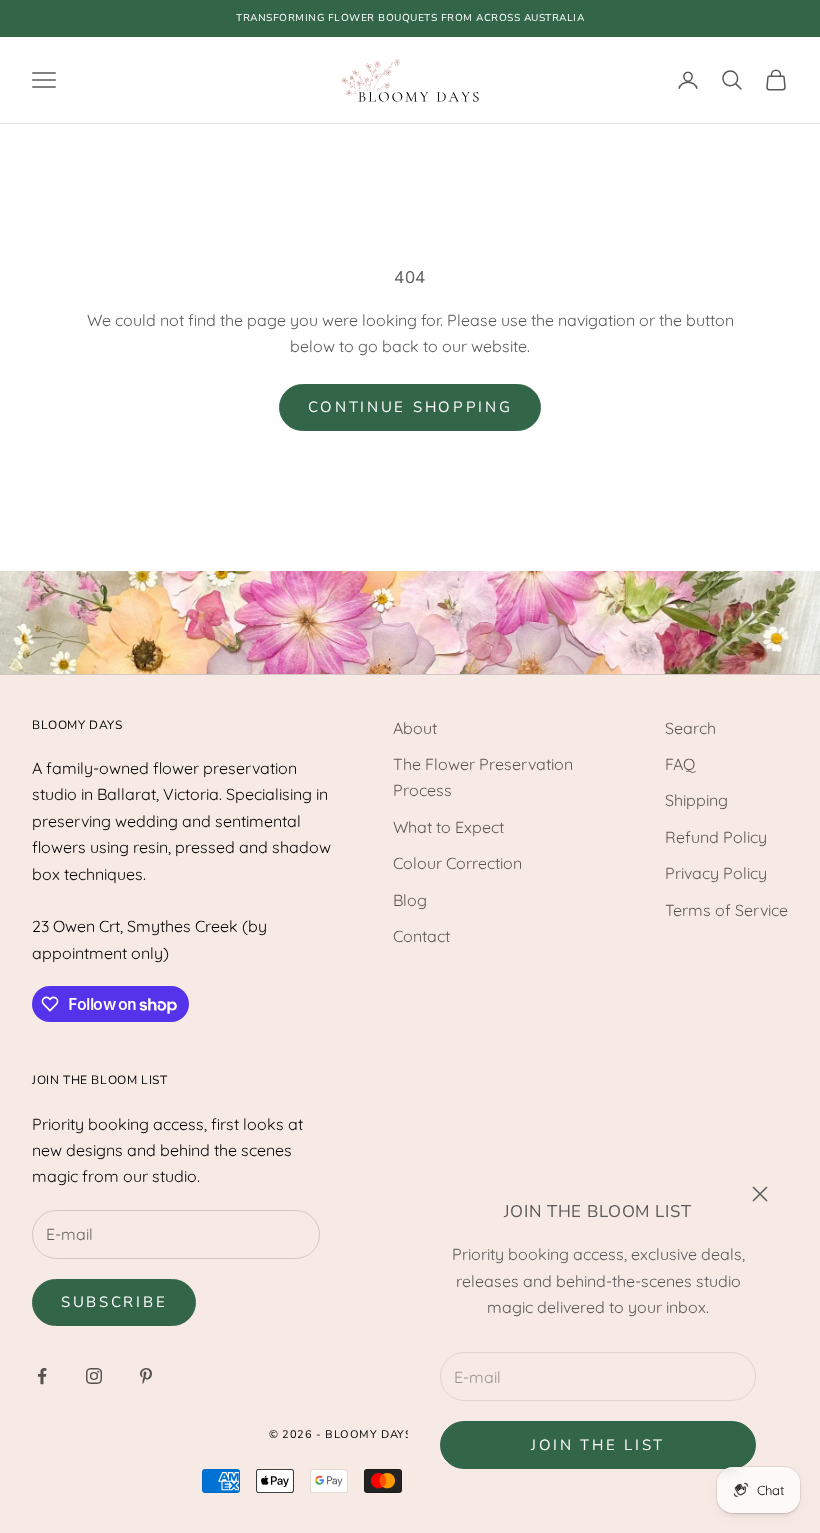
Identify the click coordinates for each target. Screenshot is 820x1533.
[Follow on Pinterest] (146, 1376)
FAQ (680, 764)
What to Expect (448, 827)
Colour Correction (457, 863)
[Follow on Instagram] (94, 1376)
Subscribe (114, 1302)
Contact (421, 936)
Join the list (598, 1445)
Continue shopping (410, 407)
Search (690, 728)
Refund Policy (716, 837)
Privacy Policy (716, 873)
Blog (410, 900)
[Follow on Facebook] (42, 1376)
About (415, 728)
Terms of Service (726, 910)
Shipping (696, 800)
